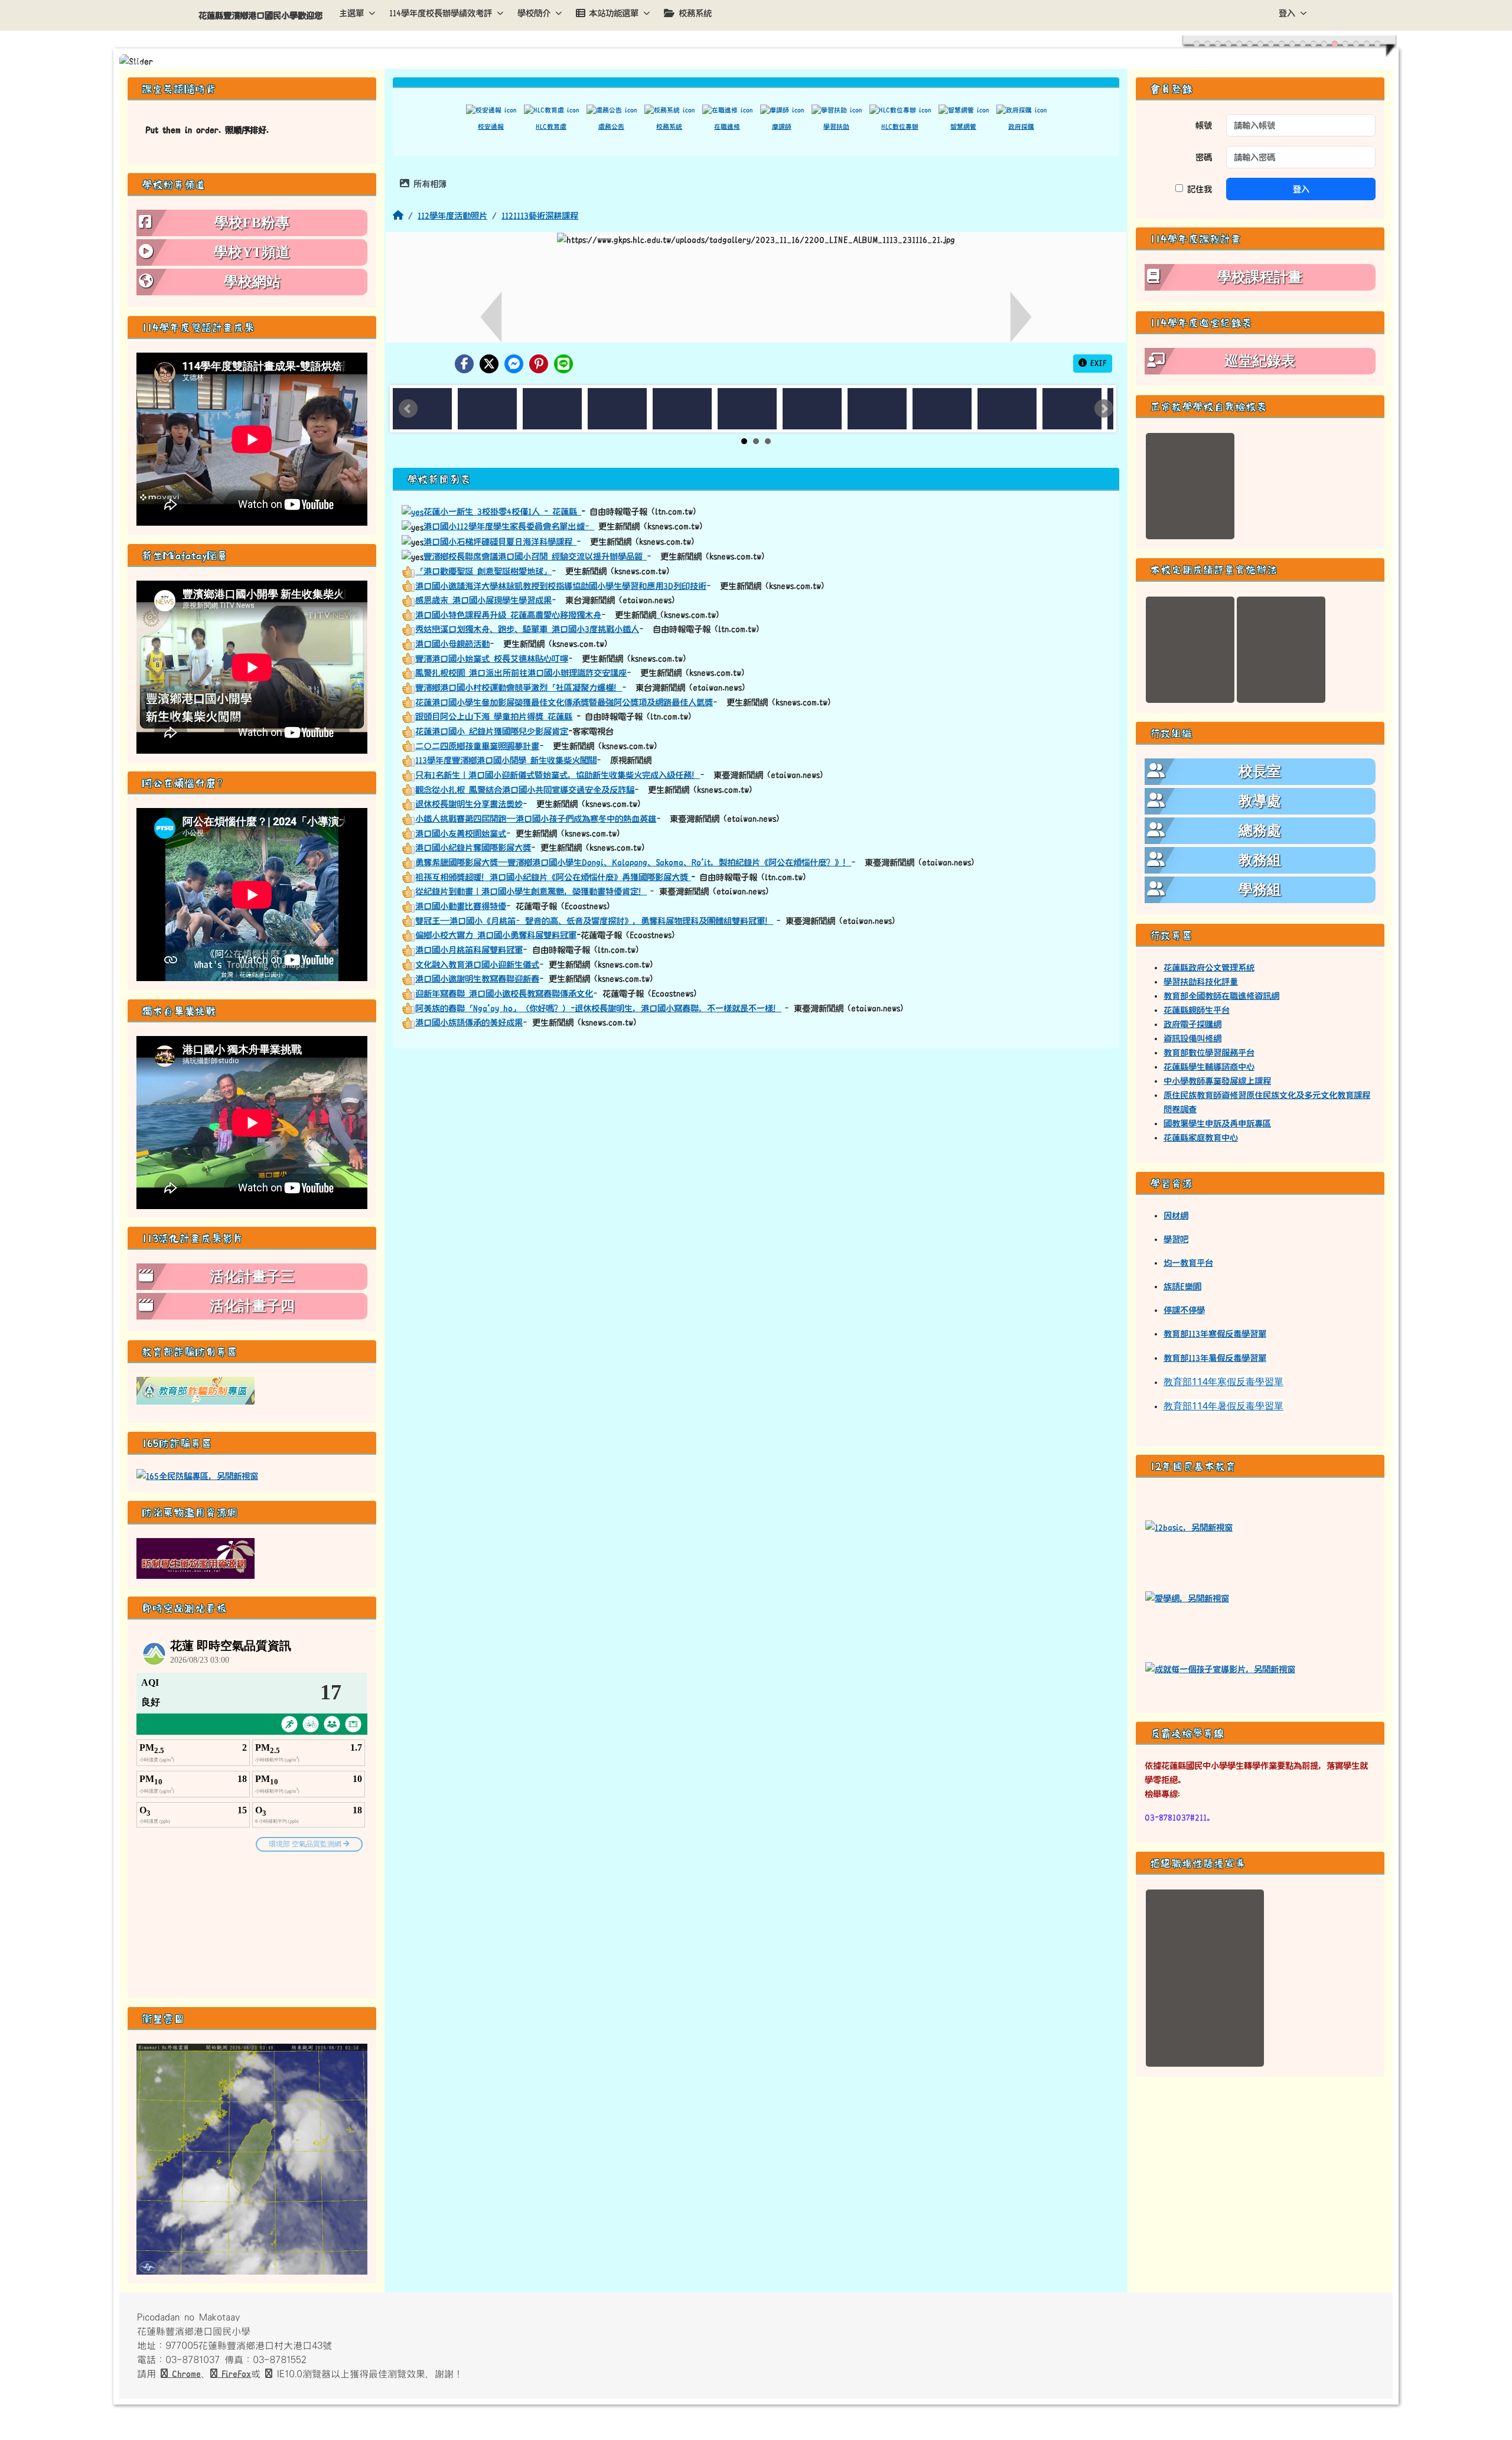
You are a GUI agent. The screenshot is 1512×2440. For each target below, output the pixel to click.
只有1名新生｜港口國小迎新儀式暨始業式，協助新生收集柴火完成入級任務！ (558, 775)
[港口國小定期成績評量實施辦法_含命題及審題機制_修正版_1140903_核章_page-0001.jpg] (1190, 650)
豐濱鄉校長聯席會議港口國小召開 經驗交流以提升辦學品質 (535, 556)
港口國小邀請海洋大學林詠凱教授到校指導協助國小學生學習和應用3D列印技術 (561, 586)
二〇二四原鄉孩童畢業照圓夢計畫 (477, 746)
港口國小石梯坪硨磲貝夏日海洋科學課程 (500, 542)
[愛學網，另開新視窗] (1187, 1597)
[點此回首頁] (756, 61)
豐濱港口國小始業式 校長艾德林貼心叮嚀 (492, 659)
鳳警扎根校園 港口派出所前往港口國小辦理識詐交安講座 (521, 673)
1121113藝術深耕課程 (540, 216)
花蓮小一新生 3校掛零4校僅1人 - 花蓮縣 (502, 512)
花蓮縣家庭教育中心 (1201, 1138)
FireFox (234, 2374)
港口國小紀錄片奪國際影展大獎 (473, 848)
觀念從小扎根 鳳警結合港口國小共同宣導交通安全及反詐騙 (525, 790)
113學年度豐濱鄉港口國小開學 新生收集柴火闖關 (506, 760)
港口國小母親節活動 (452, 644)
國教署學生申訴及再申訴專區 (1217, 1123)
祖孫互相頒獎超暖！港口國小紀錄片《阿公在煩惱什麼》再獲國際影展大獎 (553, 877)
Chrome (184, 2374)
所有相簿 (428, 184)
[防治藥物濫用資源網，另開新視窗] (195, 1558)
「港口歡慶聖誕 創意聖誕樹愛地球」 (483, 571)
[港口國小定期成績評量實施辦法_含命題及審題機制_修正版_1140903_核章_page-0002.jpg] (1281, 650)
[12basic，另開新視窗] (1189, 1526)
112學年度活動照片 (452, 216)
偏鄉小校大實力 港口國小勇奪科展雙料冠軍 (496, 935)
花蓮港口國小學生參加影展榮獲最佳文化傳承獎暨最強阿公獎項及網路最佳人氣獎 (564, 702)
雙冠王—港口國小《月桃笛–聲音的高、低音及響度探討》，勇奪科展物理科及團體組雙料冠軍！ (594, 921)
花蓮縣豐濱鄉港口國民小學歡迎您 (260, 15)
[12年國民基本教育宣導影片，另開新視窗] (1220, 1668)
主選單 (351, 13)
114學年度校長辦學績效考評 (441, 13)
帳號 (1204, 125)
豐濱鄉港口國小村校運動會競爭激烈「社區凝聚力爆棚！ (519, 688)
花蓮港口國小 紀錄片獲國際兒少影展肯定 (492, 731)
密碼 (1204, 157)
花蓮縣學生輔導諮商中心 (1209, 1067)
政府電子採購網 (1192, 1024)
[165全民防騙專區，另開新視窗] (197, 1475)
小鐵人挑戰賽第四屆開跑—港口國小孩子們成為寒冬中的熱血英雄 (536, 819)
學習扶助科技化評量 (1201, 982)
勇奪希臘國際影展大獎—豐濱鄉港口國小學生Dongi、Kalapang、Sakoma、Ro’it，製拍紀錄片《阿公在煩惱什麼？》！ (633, 862)
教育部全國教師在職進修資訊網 (1221, 996)
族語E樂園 (1182, 1286)
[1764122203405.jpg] (1190, 486)
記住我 (1197, 189)
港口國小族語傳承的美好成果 (469, 1022)
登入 (1287, 13)
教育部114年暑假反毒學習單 (1223, 1406)
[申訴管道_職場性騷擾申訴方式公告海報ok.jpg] (1205, 1978)
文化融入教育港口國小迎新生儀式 (477, 965)
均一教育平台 (1188, 1263)
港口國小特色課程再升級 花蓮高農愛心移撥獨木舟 (508, 615)
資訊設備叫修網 (1192, 1038)
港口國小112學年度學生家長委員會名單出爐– (509, 526)
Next (1104, 409)
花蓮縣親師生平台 (1197, 1010)
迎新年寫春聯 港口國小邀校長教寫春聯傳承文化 (504, 993)
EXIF (1097, 363)
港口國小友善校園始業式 (461, 833)
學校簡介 (534, 13)
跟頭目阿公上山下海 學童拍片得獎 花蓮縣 (494, 716)
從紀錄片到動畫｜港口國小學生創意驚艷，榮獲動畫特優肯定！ (531, 891)
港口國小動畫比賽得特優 (461, 906)
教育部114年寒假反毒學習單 (1223, 1382)
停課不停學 (1184, 1310)
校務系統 (695, 13)
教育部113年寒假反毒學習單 (1215, 1334)
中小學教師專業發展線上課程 (1217, 1081)
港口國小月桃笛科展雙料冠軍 (469, 950)
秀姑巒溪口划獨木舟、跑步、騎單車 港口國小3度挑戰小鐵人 (527, 629)
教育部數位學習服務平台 (1209, 1053)
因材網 (1176, 1216)
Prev (408, 409)
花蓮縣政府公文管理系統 (1209, 967)
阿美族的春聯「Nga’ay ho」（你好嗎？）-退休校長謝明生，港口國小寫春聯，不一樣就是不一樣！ (598, 1008)
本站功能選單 (614, 13)
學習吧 (1176, 1239)
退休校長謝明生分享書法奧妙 (469, 804)
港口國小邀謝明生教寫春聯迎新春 (477, 979)
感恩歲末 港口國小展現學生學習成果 (483, 600)
